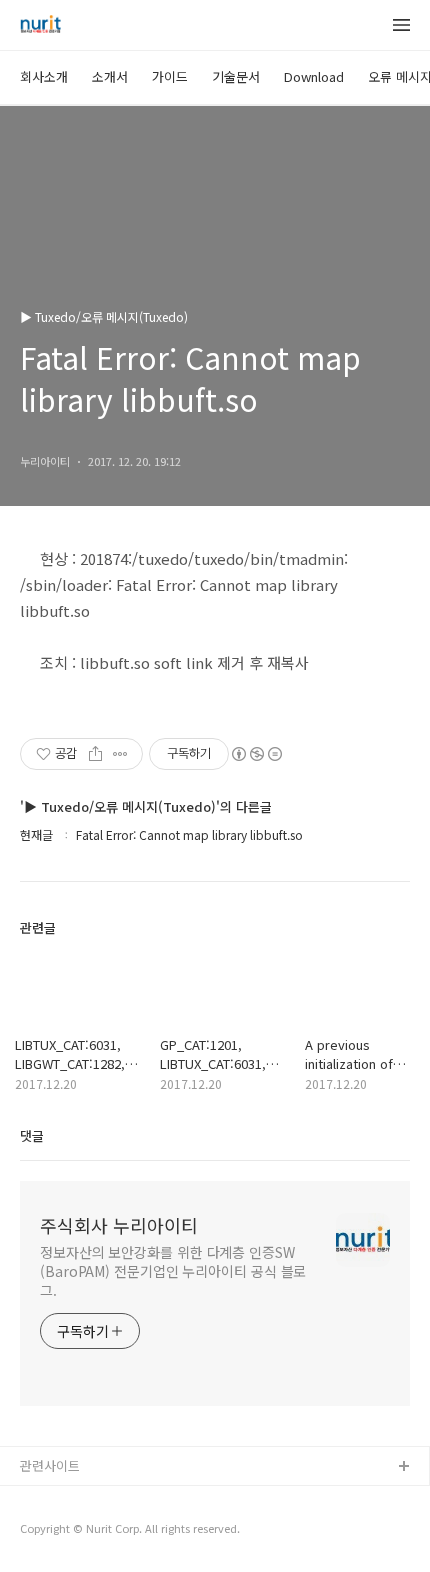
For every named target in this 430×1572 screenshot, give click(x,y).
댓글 (32, 1135)
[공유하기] (95, 754)
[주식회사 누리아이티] (40, 26)
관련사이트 (50, 1465)
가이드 (170, 76)
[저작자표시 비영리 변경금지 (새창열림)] (256, 754)
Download (314, 76)
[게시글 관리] (120, 754)
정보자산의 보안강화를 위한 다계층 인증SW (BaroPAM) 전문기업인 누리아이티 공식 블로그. (173, 1271)
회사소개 (44, 76)
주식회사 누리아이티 (119, 1225)
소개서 (110, 76)
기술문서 (236, 76)
